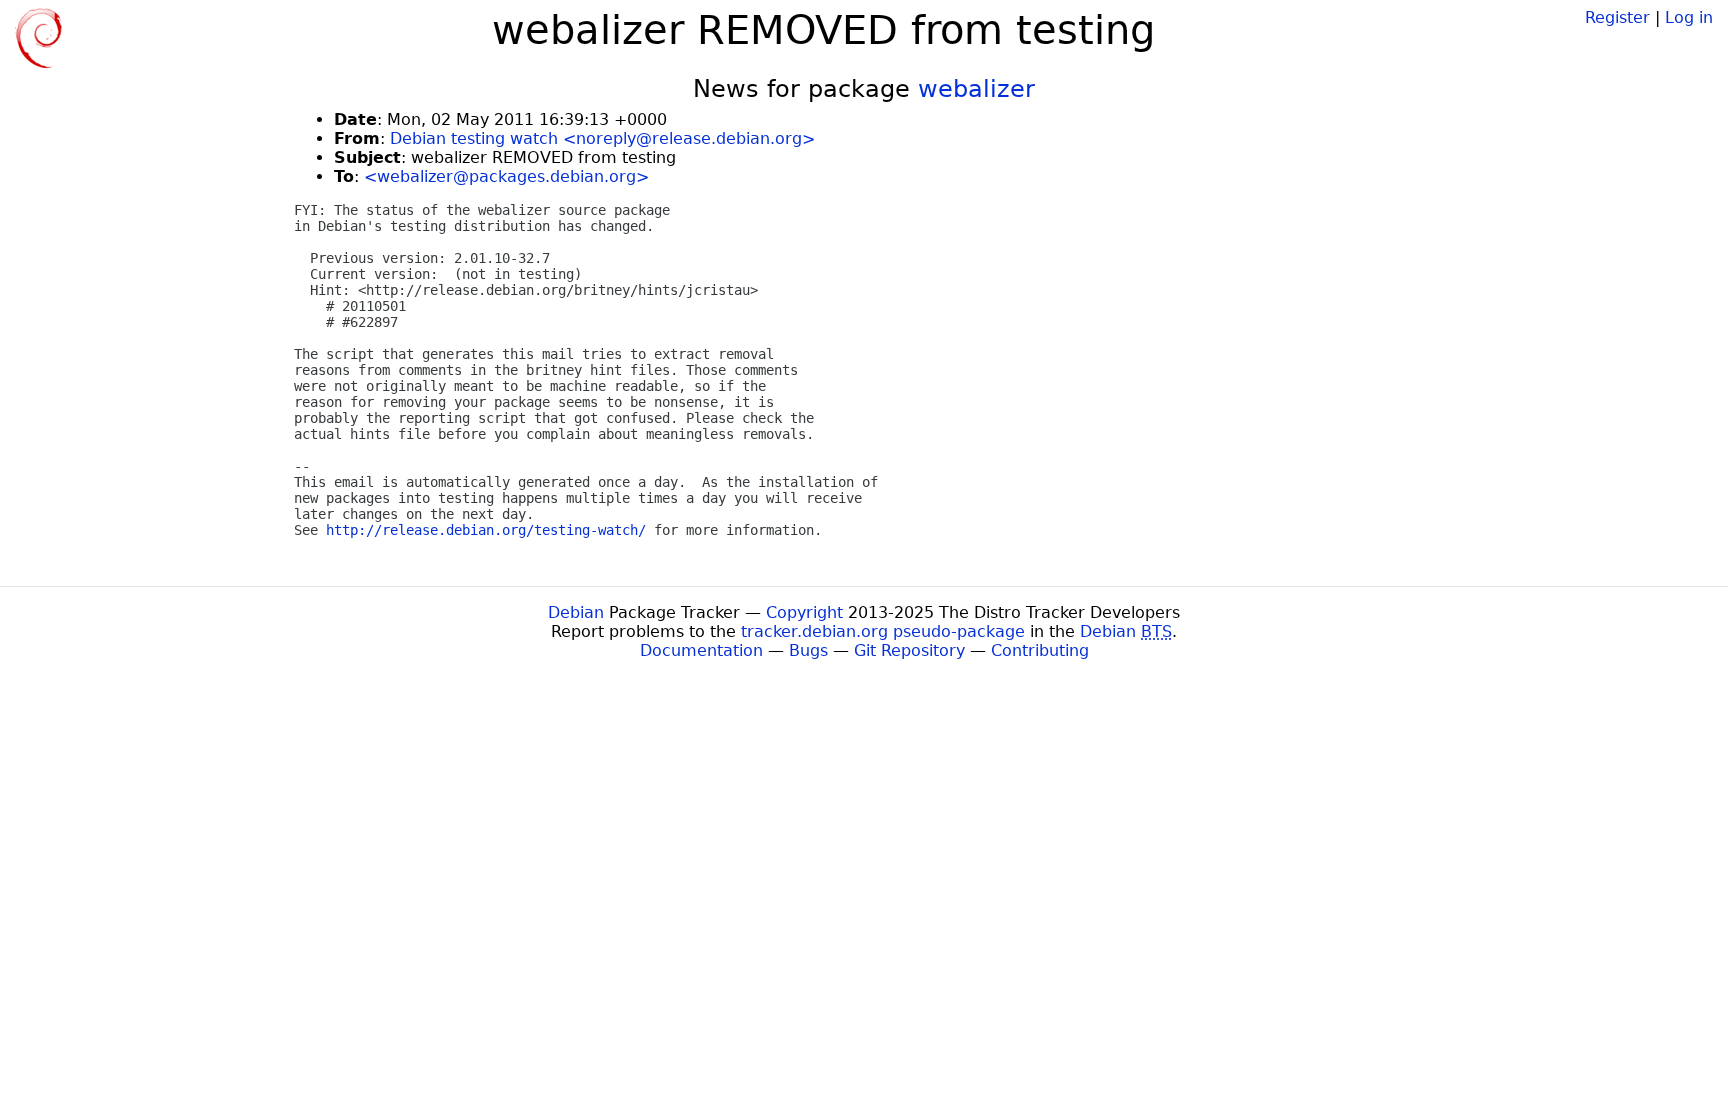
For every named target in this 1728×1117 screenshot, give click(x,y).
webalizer (976, 89)
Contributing (1040, 650)
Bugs (808, 650)
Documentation (701, 650)
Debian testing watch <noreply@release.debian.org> (602, 138)
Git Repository (909, 650)
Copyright (804, 612)
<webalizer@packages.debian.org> (506, 176)
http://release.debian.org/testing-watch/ (486, 530)
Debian (576, 612)
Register (1617, 17)
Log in (1689, 17)
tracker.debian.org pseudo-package (883, 631)
